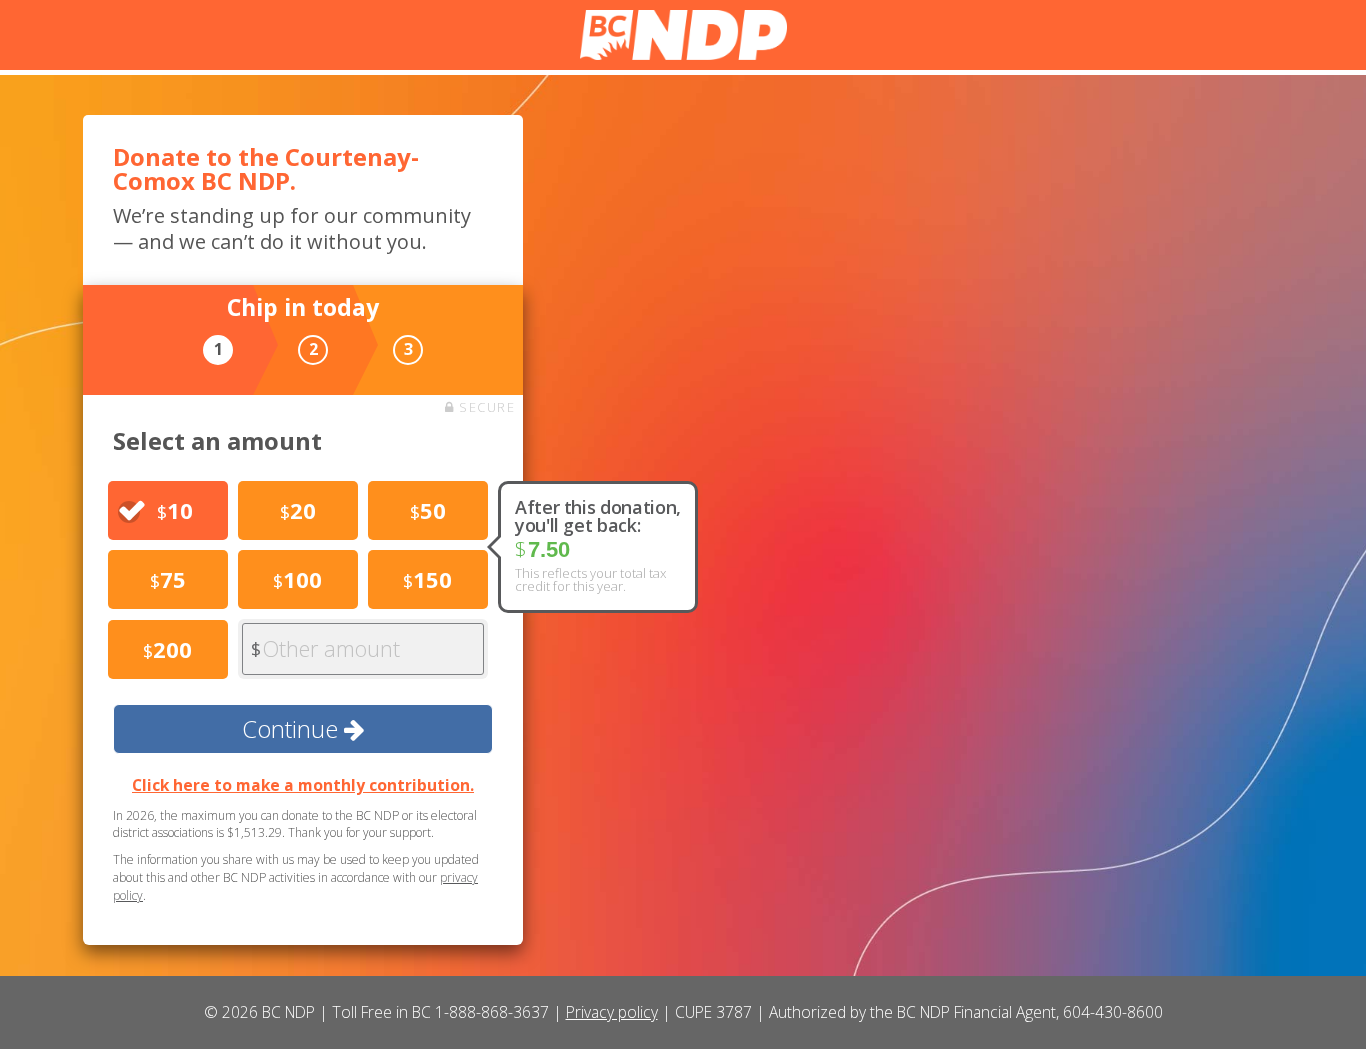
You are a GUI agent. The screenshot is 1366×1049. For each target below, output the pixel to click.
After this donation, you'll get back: (598, 516)
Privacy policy (612, 1012)
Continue (293, 728)
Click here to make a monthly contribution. (303, 785)
